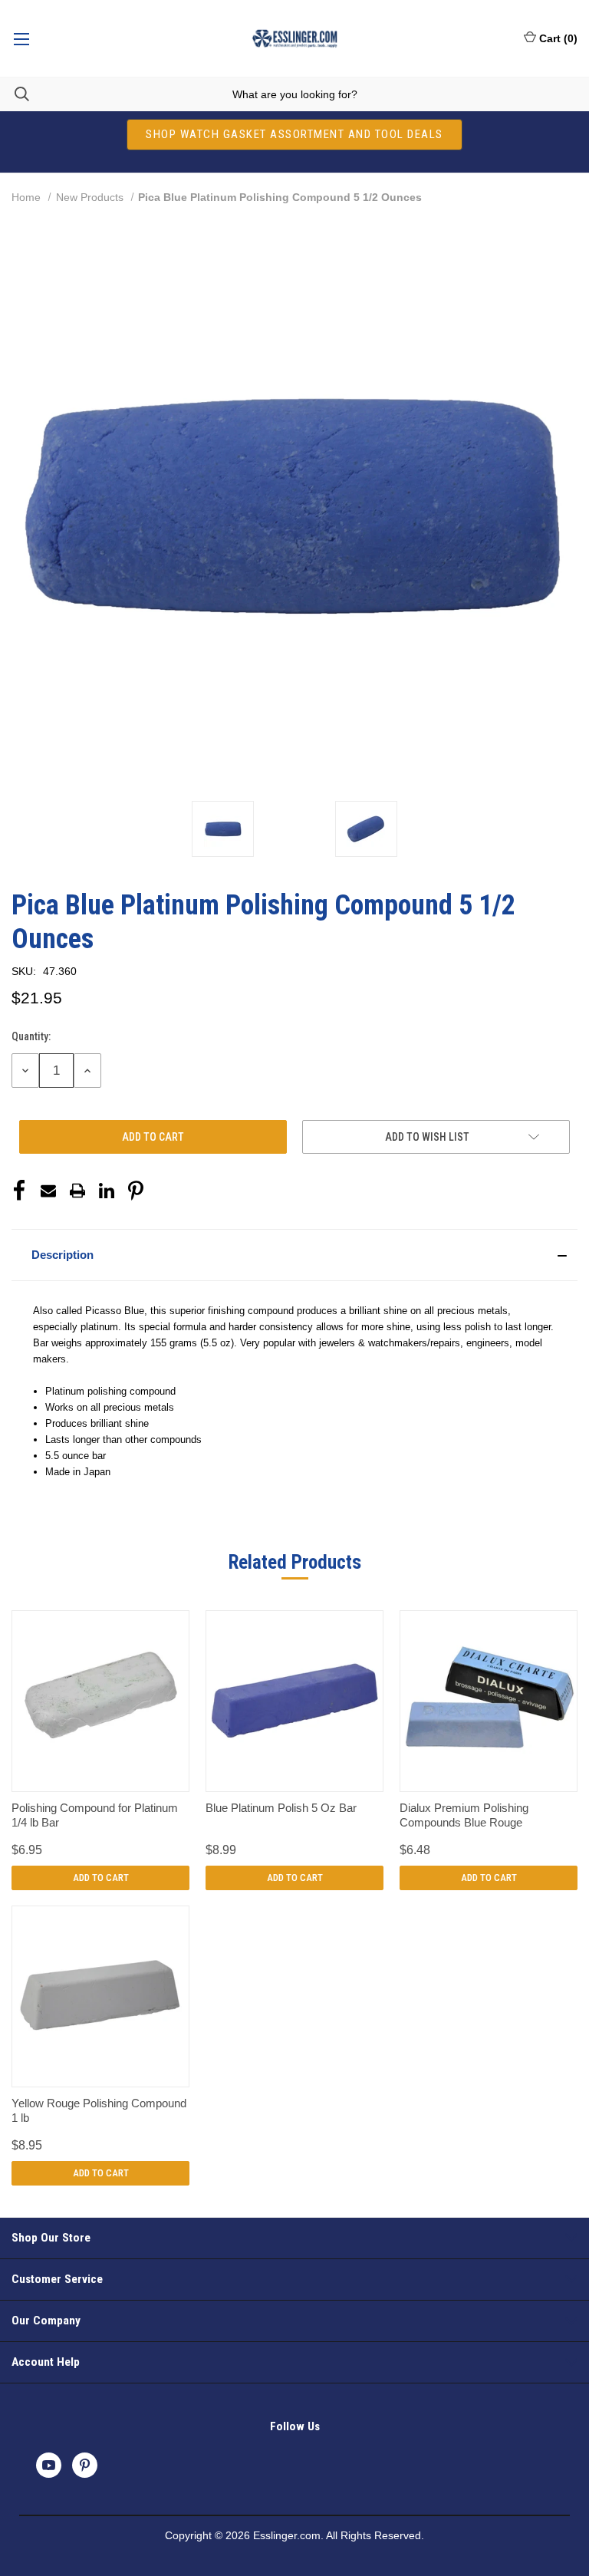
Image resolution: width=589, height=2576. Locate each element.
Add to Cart (101, 1878)
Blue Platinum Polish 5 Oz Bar (281, 1808)
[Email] (48, 1191)
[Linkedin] (107, 1191)
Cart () (558, 38)
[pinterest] (85, 2465)
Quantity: (31, 1036)
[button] (294, 1255)
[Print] (77, 1191)
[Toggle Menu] (21, 38)
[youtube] (49, 2465)
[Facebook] (19, 1191)
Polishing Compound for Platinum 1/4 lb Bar (95, 1815)
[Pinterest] (136, 1191)
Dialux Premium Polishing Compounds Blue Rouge (464, 1815)
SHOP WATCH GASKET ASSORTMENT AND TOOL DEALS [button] (294, 134)
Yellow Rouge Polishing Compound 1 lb (99, 2111)
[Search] (15, 94)
